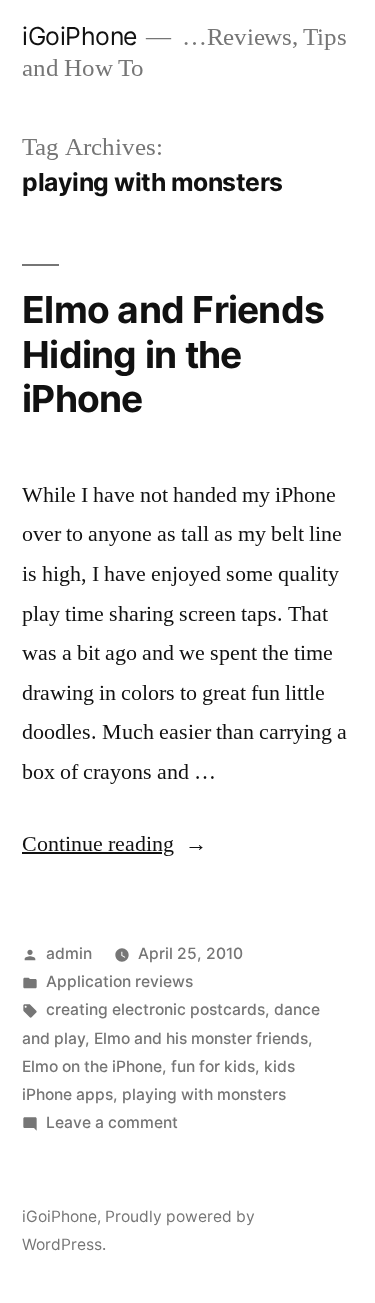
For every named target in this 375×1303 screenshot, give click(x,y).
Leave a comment (112, 1122)
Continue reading (114, 844)
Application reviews (119, 981)
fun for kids (213, 1066)
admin (69, 953)
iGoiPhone (79, 36)
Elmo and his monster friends (201, 1038)
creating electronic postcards (155, 1009)
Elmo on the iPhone (92, 1066)
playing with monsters (204, 1094)
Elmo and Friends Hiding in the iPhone (173, 354)
